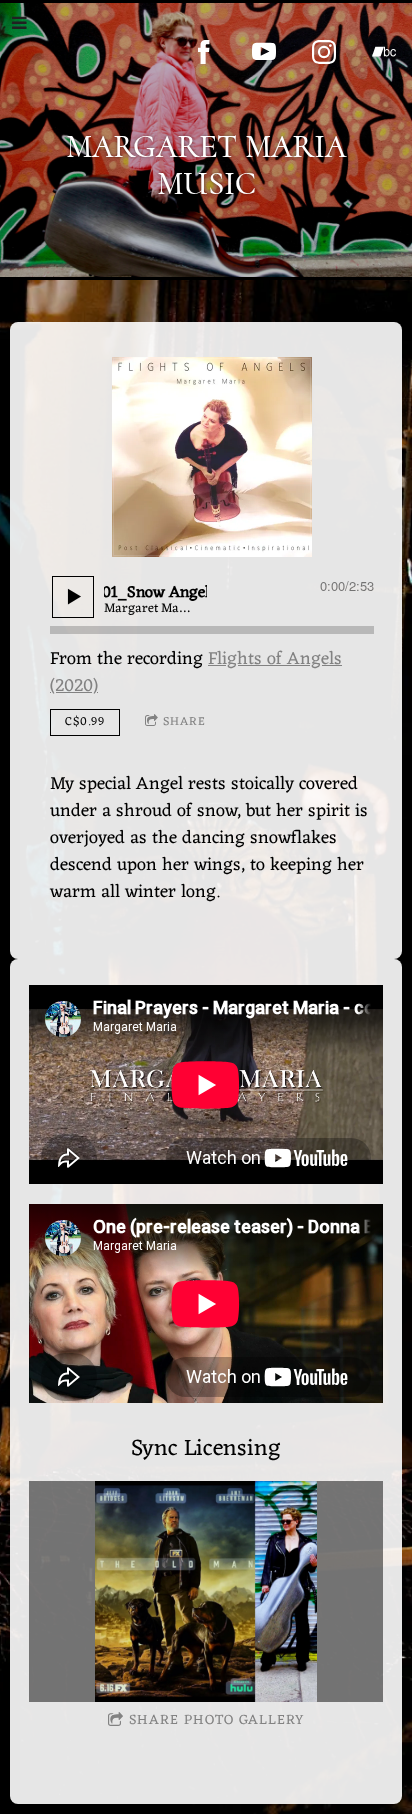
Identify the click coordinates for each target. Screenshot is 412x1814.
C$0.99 (85, 722)
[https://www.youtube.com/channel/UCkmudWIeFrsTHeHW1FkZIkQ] (264, 52)
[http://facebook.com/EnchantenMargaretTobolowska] (204, 52)
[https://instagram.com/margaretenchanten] (324, 52)
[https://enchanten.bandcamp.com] (384, 52)
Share (184, 722)
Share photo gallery (216, 1720)
